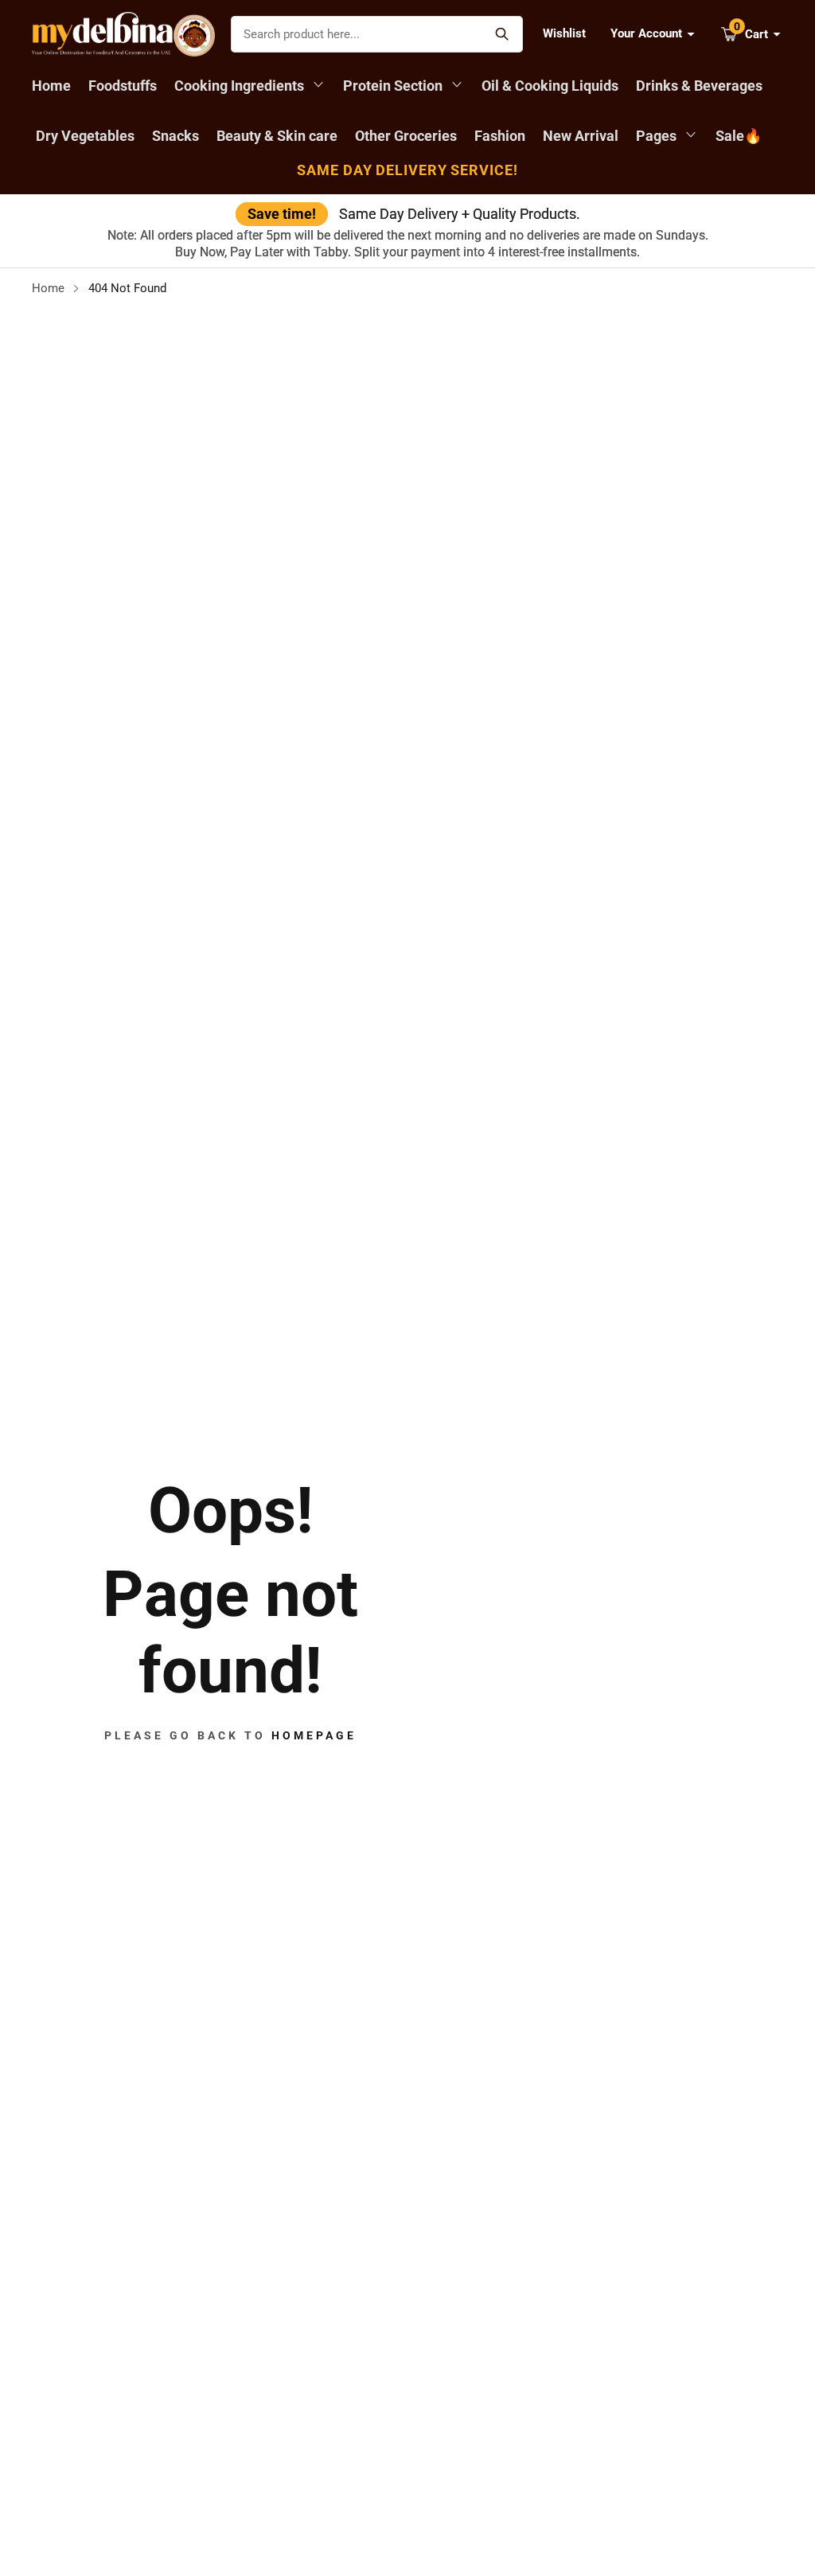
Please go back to (230, 1735)
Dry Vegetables (85, 136)
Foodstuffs (123, 86)
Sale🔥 (739, 136)
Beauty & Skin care (277, 136)
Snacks (175, 136)
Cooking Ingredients (241, 86)
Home (51, 86)
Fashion (500, 136)
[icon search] (503, 34)
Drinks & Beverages (699, 86)
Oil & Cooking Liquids (550, 86)
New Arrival (581, 136)
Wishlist (564, 33)
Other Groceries (406, 136)
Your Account (646, 33)
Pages (658, 136)
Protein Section (394, 86)
